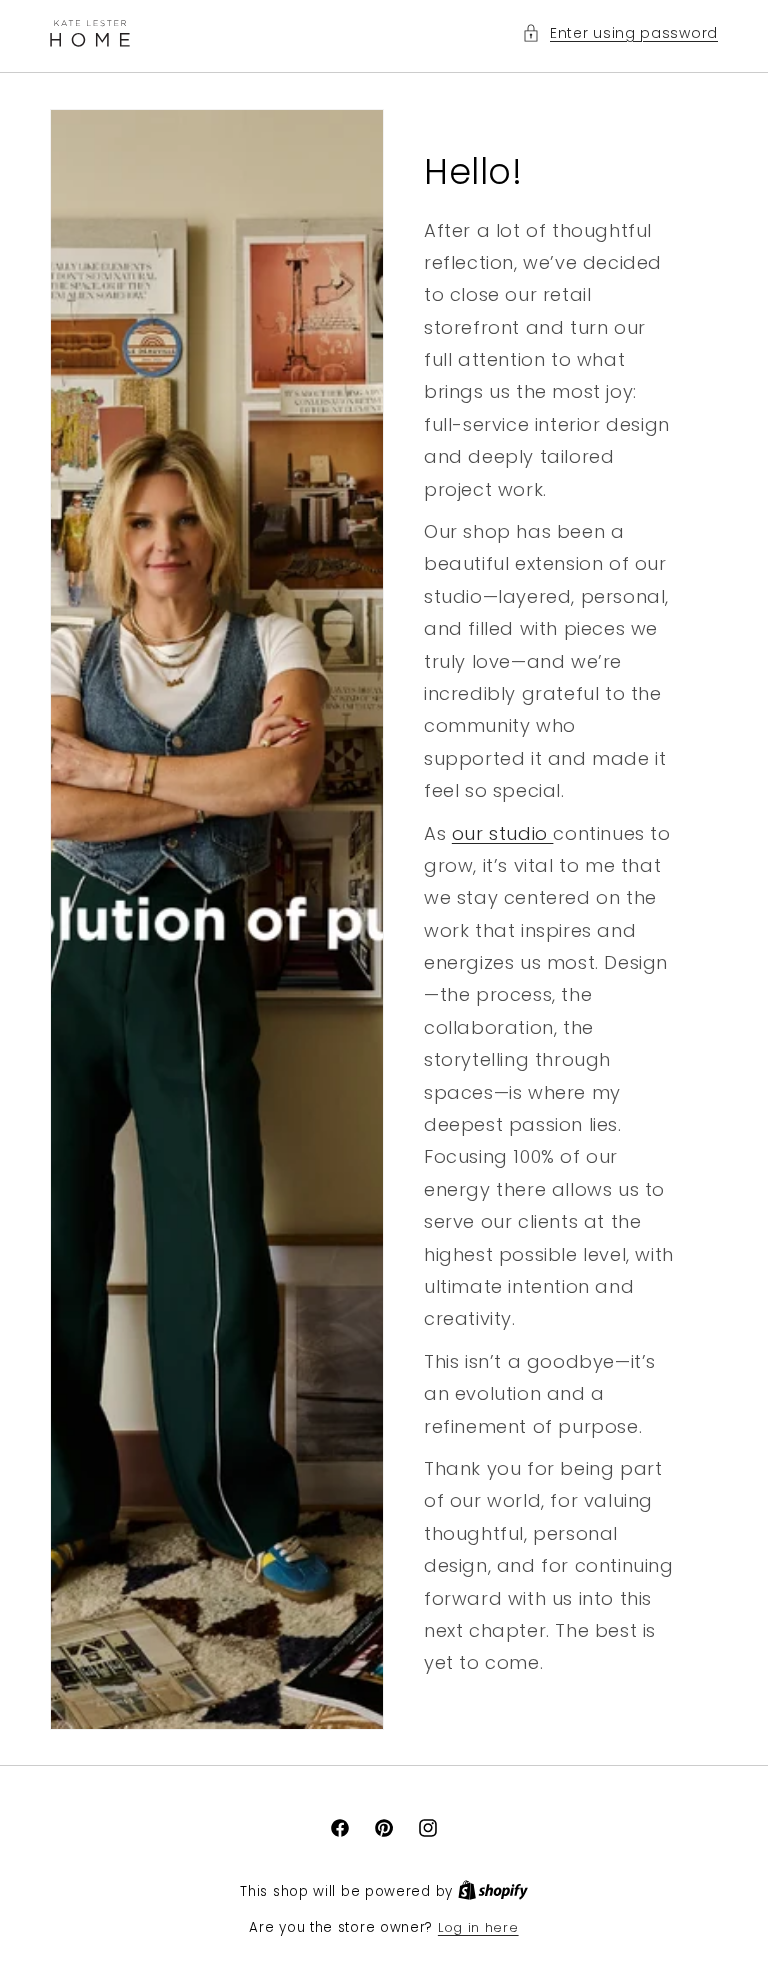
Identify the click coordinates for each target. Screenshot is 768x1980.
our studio (503, 832)
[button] (620, 33)
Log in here (478, 1927)
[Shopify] (493, 1891)
